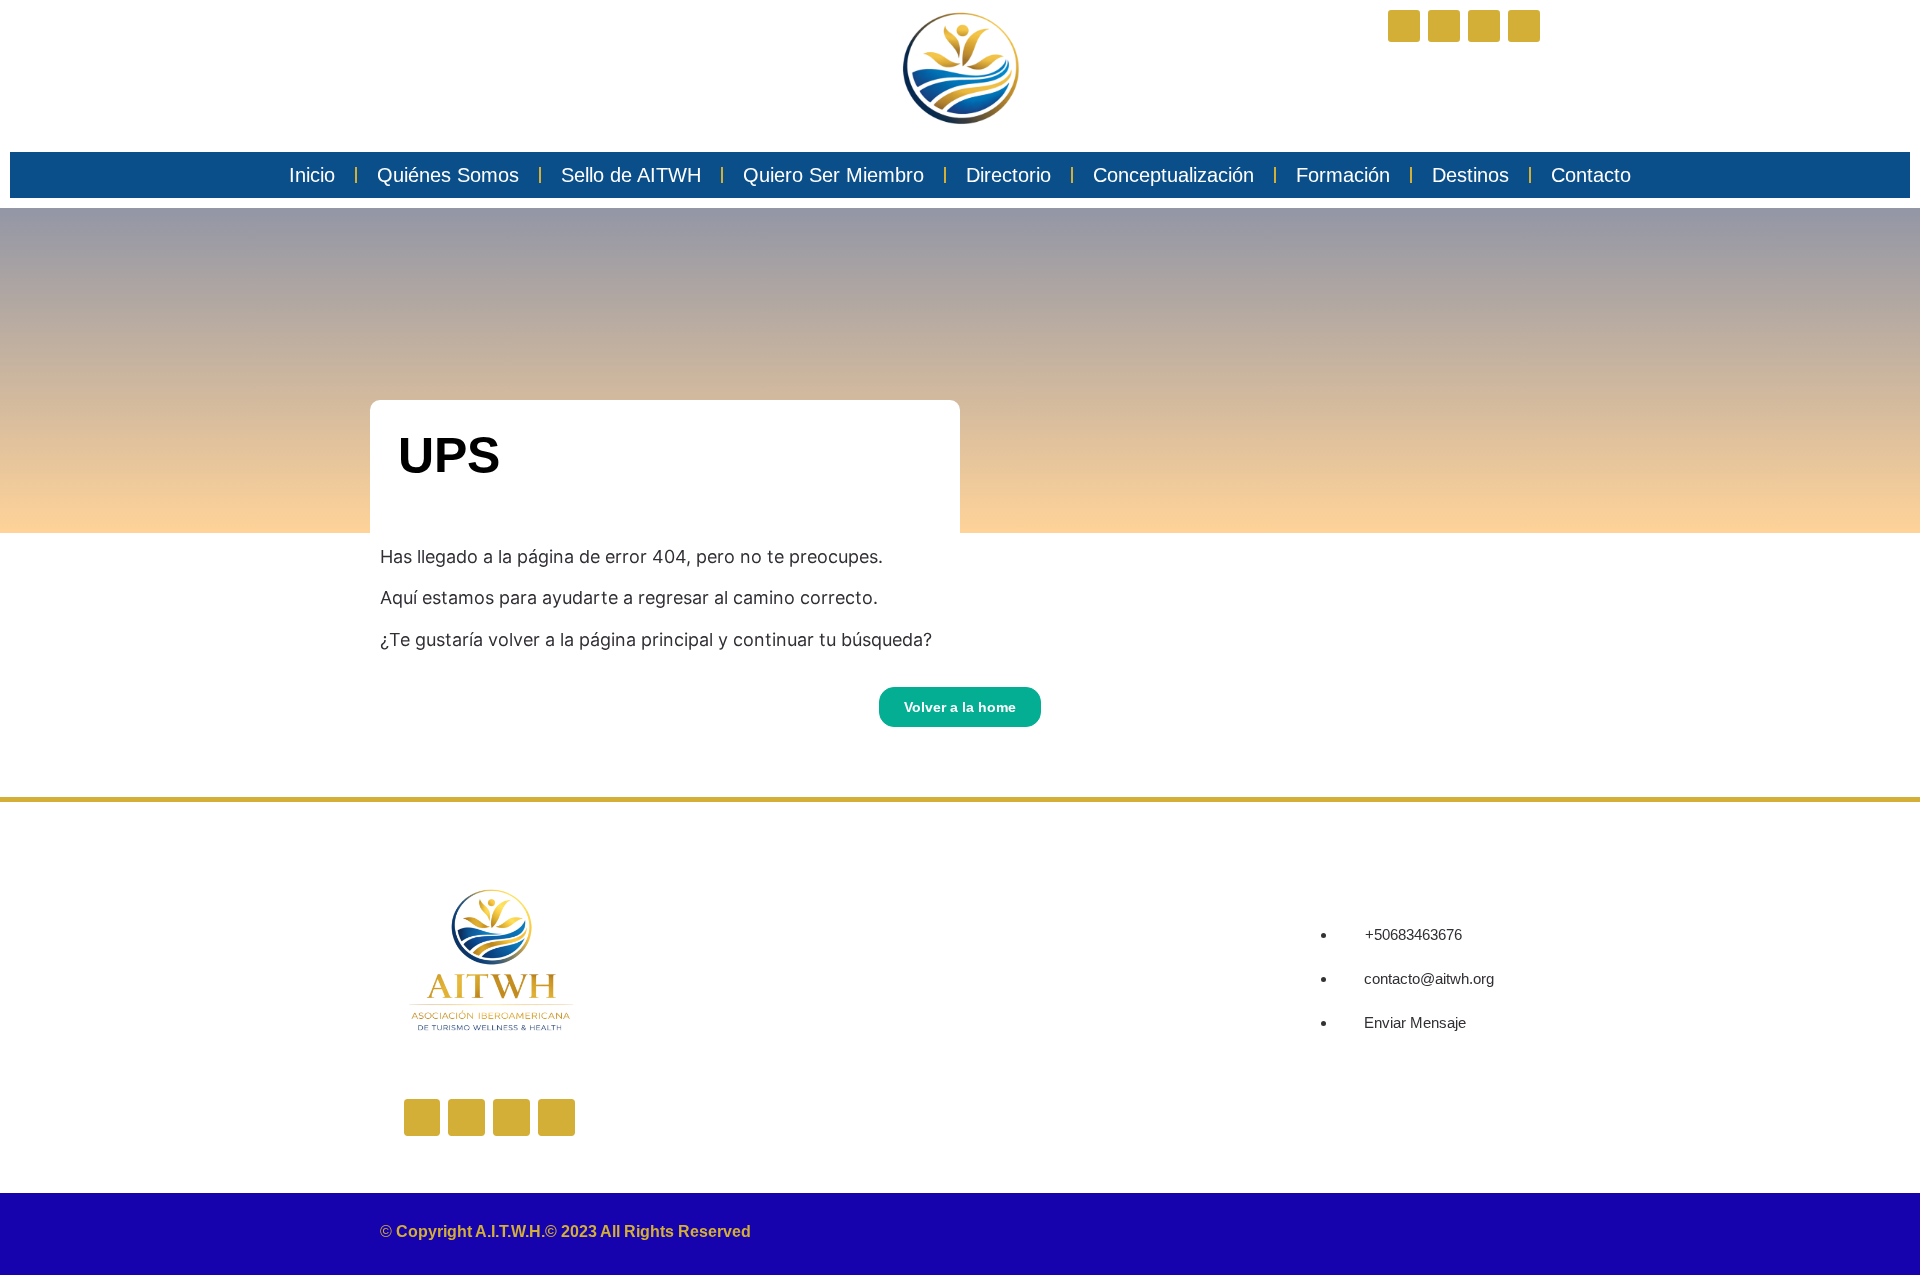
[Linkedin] (1484, 26)
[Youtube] (1524, 26)
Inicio (312, 175)
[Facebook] (1404, 26)
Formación (1343, 175)
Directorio (1008, 175)
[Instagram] (1444, 26)
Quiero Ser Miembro (833, 175)
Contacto (1591, 175)
